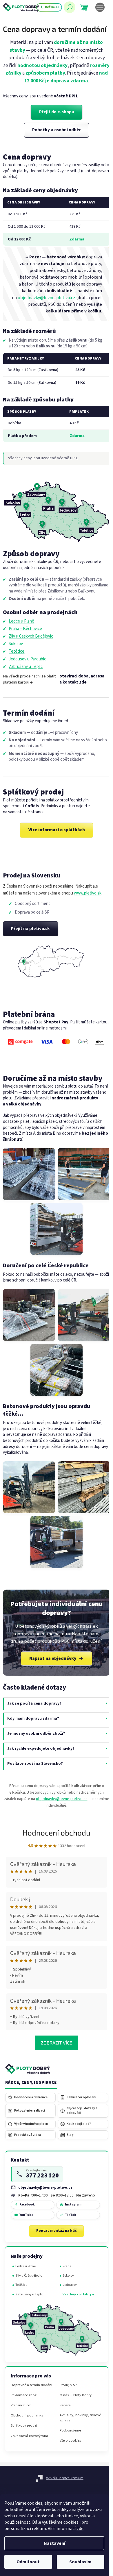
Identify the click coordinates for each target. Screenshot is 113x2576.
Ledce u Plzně (21, 621)
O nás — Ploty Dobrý (73, 2398)
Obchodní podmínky (27, 2424)
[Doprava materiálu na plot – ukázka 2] (84, 1174)
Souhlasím (80, 2562)
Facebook (27, 2210)
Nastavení (54, 2543)
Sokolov (16, 644)
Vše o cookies (68, 2444)
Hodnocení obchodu (54, 1838)
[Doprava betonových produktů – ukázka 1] (29, 1487)
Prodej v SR (66, 2388)
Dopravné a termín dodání (25, 2390)
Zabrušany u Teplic (26, 667)
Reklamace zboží (24, 2403)
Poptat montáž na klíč (54, 2236)
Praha (65, 2272)
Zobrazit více (54, 2048)
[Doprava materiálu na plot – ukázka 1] (29, 1174)
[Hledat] (70, 7)
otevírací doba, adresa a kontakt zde (82, 679)
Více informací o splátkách (57, 830)
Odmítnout (28, 2562)
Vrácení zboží (21, 2413)
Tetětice (17, 651)
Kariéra (63, 2409)
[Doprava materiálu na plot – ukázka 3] (57, 1229)
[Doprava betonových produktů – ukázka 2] (84, 1487)
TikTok (70, 2221)
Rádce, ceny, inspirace (31, 2088)
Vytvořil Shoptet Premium (62, 2484)
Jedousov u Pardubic (27, 659)
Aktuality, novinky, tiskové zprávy (72, 2421)
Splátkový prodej (24, 2434)
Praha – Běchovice (25, 629)
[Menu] (100, 7)
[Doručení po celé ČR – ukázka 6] (57, 1370)
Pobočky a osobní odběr (57, 130)
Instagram (72, 2210)
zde (80, 2529)
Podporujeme (68, 2434)
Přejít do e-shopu (57, 112)
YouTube (26, 2221)
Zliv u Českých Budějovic (31, 636)
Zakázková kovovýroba (29, 2444)
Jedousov (67, 2291)
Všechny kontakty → (76, 2300)
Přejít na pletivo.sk (30, 929)
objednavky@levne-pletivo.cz (47, 298)
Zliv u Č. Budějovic (29, 2281)
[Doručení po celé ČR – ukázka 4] (29, 1315)
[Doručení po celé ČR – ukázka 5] (84, 1315)
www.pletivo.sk (88, 893)
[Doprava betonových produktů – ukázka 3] (57, 1542)
